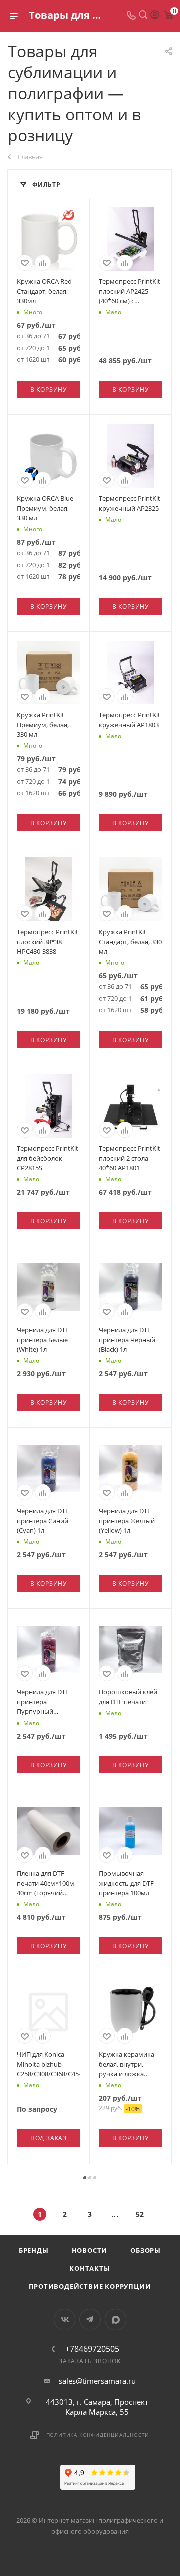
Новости (90, 2250)
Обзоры (146, 2250)
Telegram (90, 2319)
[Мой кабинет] (155, 16)
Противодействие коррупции (90, 2286)
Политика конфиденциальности (98, 2435)
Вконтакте (65, 2319)
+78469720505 (92, 2349)
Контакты (90, 2268)
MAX (116, 2319)
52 (140, 2214)
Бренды (34, 2250)
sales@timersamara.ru (97, 2381)
